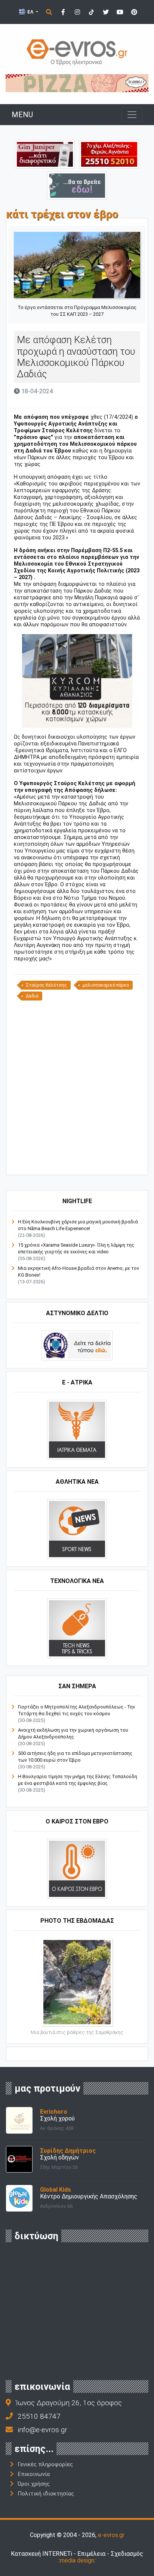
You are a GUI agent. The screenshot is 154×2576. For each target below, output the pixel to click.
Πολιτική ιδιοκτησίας (46, 2494)
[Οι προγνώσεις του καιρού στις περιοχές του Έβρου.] (77, 1868)
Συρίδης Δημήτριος (68, 2151)
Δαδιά (32, 996)
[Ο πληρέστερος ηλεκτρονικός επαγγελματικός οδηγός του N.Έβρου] (77, 52)
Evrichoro (54, 2112)
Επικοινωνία (34, 2474)
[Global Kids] (19, 2198)
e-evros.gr (111, 2535)
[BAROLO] (77, 83)
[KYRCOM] (77, 681)
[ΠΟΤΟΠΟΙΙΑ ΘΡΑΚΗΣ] (45, 154)
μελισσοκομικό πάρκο (106, 985)
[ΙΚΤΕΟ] (109, 154)
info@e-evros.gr (42, 2430)
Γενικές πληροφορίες (45, 2464)
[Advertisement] (77, 1087)
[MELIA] (77, 185)
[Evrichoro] (19, 2120)
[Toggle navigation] (132, 115)
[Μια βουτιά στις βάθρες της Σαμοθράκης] (77, 1982)
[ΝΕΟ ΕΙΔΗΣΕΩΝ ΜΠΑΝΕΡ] (84, 1162)
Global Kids (56, 2190)
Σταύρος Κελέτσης (46, 985)
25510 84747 (39, 2416)
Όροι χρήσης (34, 2484)
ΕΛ (30, 12)
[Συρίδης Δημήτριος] (19, 2159)
